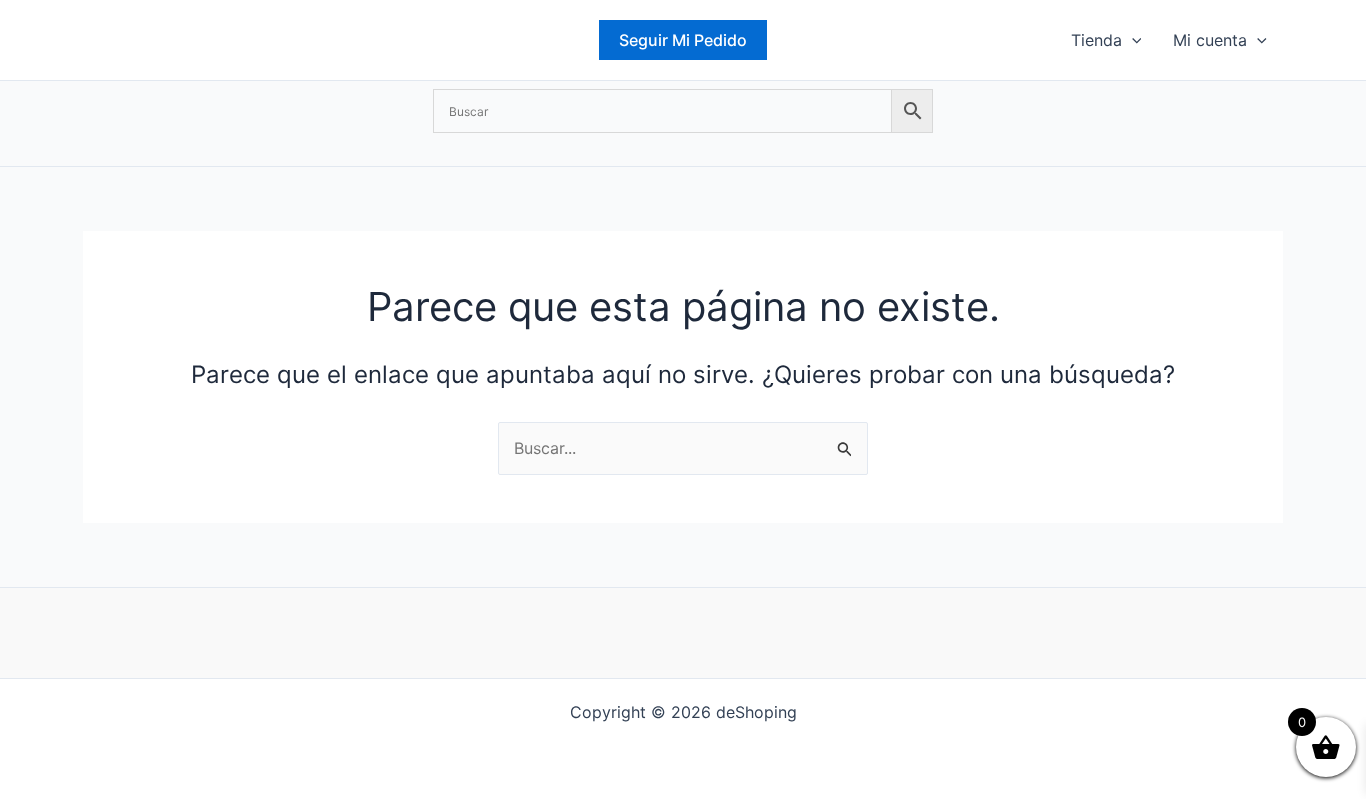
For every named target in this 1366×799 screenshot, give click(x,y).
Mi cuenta (1210, 40)
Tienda (1096, 40)
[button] (683, 40)
